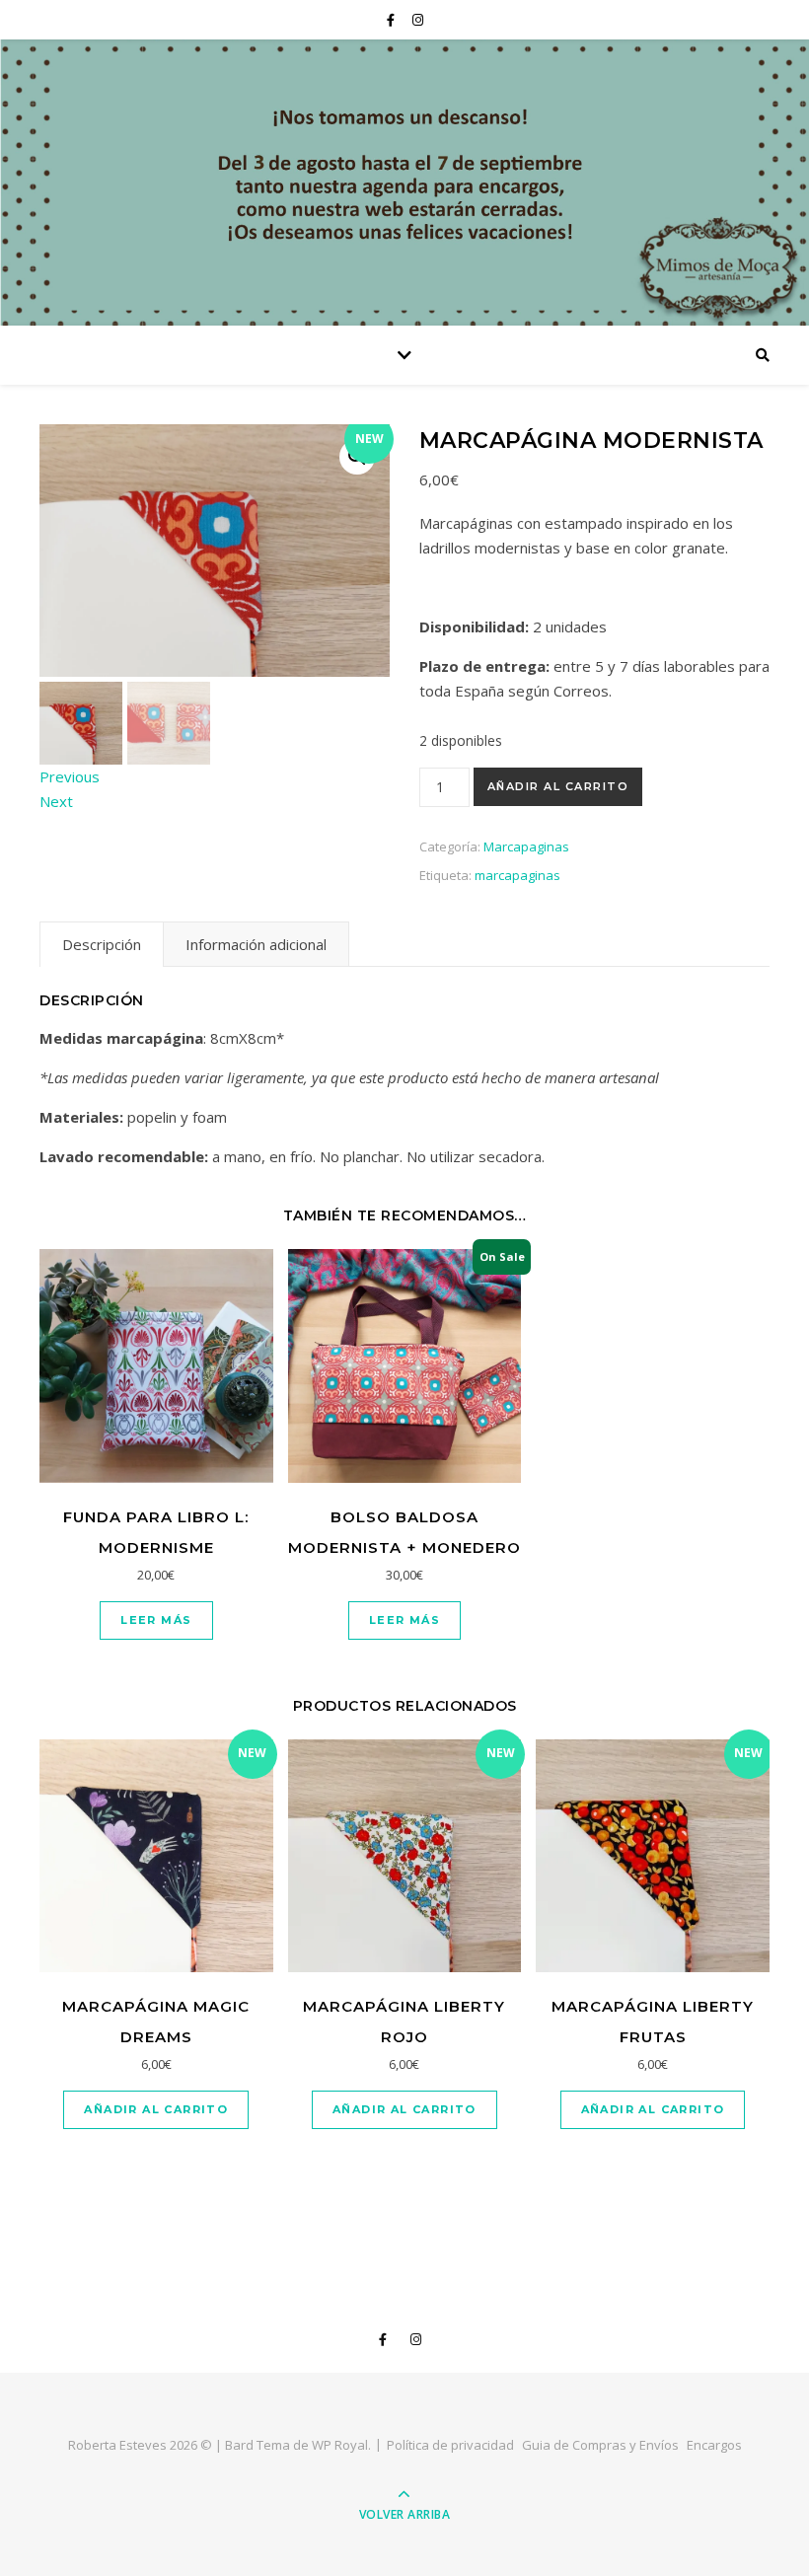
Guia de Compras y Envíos (600, 2445)
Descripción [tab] (102, 944)
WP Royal (340, 2445)
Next (56, 801)
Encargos (714, 2445)
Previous (70, 776)
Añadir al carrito (558, 786)
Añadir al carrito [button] (156, 2109)
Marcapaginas (526, 846)
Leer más (156, 1620)
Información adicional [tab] (256, 944)
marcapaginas (517, 875)
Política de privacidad (450, 2445)
